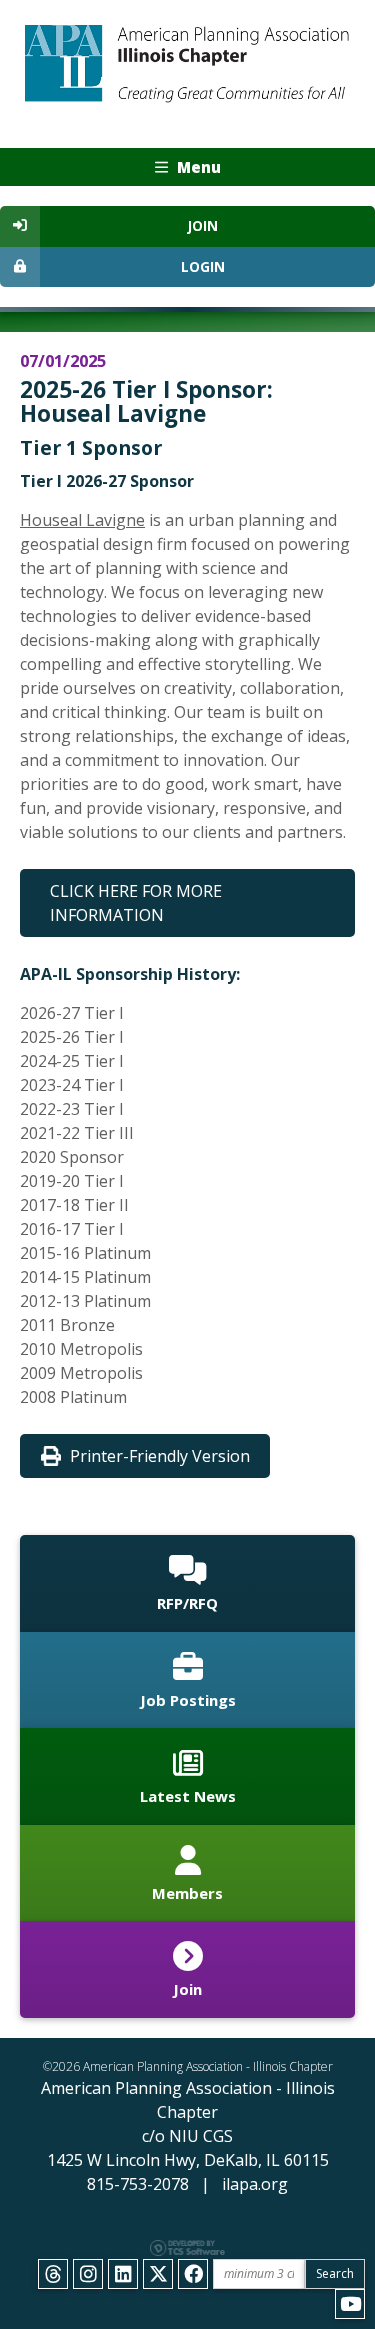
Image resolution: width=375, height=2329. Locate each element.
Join (203, 226)
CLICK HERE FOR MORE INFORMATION (136, 903)
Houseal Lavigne (82, 520)
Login (203, 267)
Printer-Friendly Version (160, 1456)
